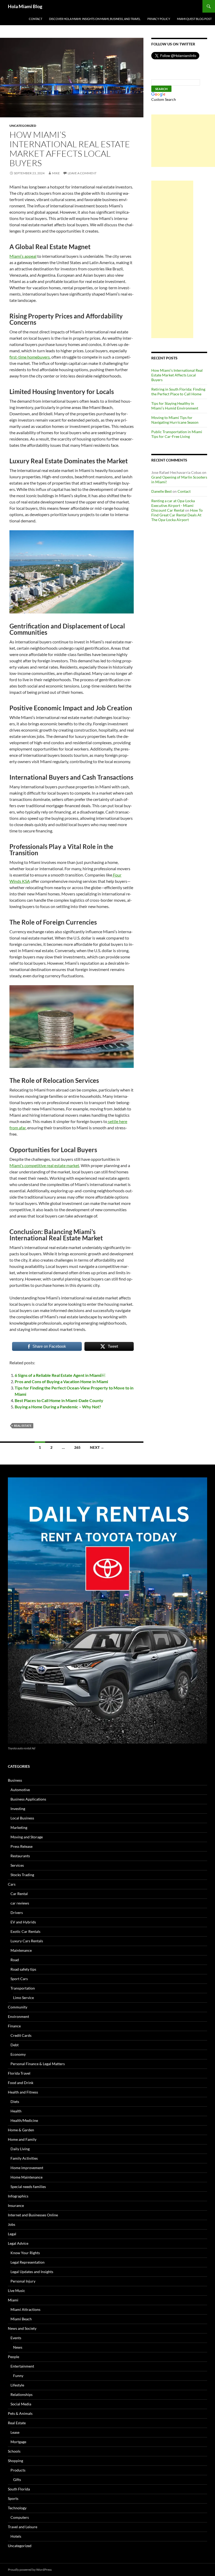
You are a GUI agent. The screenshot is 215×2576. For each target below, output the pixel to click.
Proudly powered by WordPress (30, 2570)
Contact (36, 19)
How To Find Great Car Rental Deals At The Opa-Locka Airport (177, 515)
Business (15, 1780)
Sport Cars (19, 1979)
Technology (17, 2508)
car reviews (20, 1903)
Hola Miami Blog (25, 6)
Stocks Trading (22, 1875)
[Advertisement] (183, 141)
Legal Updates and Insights (32, 2272)
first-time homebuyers (30, 357)
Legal (12, 2234)
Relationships (21, 2394)
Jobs (12, 2224)
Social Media (21, 2404)
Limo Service (23, 1998)
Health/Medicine (24, 2120)
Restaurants (20, 1856)
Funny (18, 2376)
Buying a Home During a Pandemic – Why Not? (58, 1407)
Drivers (17, 1913)
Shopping (15, 2461)
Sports (13, 2498)
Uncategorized (23, 126)
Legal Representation (28, 2262)
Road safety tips (23, 1969)
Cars (12, 1884)
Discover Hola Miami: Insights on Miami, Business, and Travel (95, 19)
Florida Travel (19, 2073)
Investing (18, 1809)
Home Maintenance (26, 2177)
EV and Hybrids (23, 1922)
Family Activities (24, 2158)
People (14, 2357)
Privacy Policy (159, 19)
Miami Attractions (25, 2309)
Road (15, 1960)
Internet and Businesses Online (33, 2215)
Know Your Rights (25, 2253)
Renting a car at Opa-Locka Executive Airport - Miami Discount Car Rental (173, 505)
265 (77, 1447)
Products (18, 2470)
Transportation (23, 1988)
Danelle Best (162, 491)
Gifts (17, 2480)
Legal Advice (18, 2243)
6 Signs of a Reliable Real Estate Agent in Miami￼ (60, 1375)
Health (16, 2111)
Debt (15, 2045)
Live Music (17, 2291)
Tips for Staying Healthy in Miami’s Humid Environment (175, 406)
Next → (97, 1447)
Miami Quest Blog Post (194, 19)
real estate (23, 1426)
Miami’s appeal (23, 256)
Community (18, 2007)
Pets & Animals (20, 2413)
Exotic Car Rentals (25, 1931)
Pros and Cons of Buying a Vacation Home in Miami (61, 1381)
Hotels (16, 2536)
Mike (56, 173)
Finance (14, 2026)
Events (16, 2338)
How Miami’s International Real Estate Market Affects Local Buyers (70, 149)
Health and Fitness (23, 2092)
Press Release (21, 1846)
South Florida (19, 2489)
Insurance (16, 2205)
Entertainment (22, 2366)
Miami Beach (21, 2319)
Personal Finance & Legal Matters (38, 2064)
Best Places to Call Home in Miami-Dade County (59, 1400)
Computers (20, 2517)
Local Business (22, 1818)
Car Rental (19, 1894)
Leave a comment (82, 173)
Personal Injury (23, 2281)
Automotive (20, 1790)
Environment (18, 2016)
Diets (15, 2102)
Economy (18, 2054)
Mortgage (18, 2442)
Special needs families (28, 2187)
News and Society (22, 2328)
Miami (13, 2300)
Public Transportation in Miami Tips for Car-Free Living (177, 434)
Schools (14, 2451)
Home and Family (22, 2139)
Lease (15, 2432)
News (18, 2347)
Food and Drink (21, 2083)
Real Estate (17, 2423)
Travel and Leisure (23, 2527)
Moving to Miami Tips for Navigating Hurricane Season (175, 420)
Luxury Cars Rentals (27, 1941)
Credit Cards (21, 2035)
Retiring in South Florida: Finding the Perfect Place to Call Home (178, 392)
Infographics (18, 2196)
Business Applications (28, 1799)
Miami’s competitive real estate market (44, 1165)
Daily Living (20, 2149)
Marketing (19, 1827)
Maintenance (21, 1950)
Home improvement (27, 2168)
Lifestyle (17, 2385)
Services (17, 1865)
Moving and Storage (27, 1837)
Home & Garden (21, 2130)
